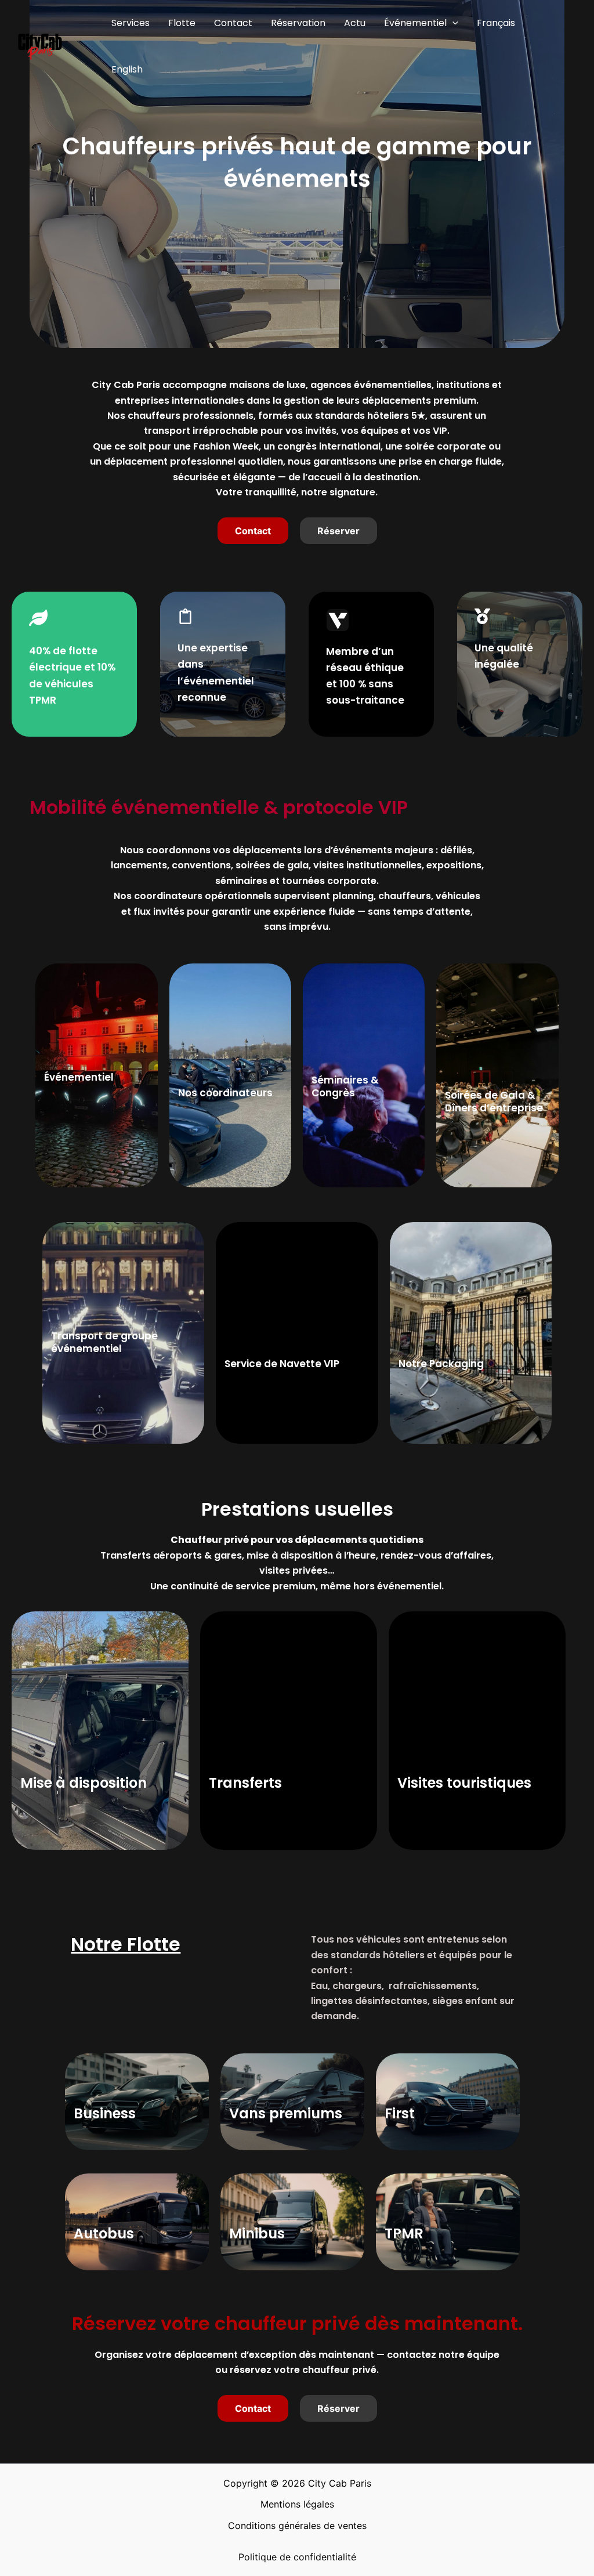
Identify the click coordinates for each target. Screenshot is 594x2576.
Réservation (298, 23)
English (127, 69)
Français (496, 23)
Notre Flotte (126, 1944)
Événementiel (415, 23)
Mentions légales (297, 2504)
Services (131, 23)
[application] (452, 23)
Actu (355, 23)
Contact (233, 23)
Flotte (182, 23)
